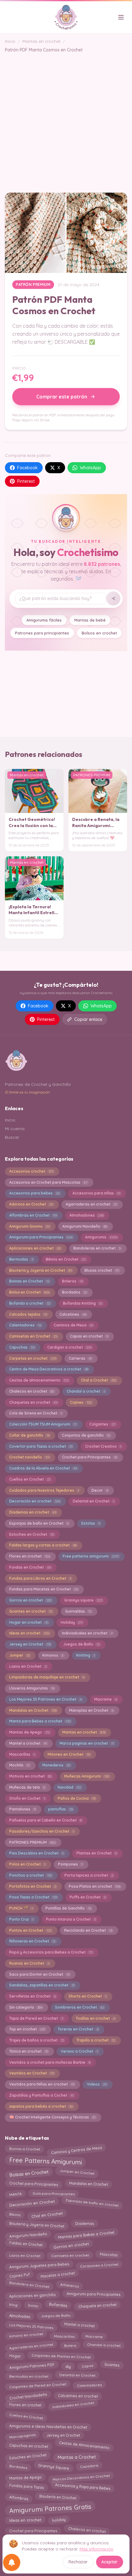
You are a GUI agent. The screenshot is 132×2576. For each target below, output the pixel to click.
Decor (100, 1490)
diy (68, 2365)
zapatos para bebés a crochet (41, 2106)
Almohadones (86, 1215)
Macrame (106, 1699)
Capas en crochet (89, 1336)
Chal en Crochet (47, 2214)
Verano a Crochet (79, 2051)
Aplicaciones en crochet (35, 1248)
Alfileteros (69, 2284)
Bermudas (21, 1259)
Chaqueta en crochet (97, 2306)
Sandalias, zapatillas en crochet (42, 1985)
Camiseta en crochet (70, 2255)
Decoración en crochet (35, 1501)
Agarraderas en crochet (91, 1204)
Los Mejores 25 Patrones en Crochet (45, 1699)
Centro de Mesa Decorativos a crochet (49, 1369)
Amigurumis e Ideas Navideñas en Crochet (48, 2425)
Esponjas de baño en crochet (92, 2204)
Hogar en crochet (29, 1622)
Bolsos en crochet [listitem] (99, 633)
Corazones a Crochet (99, 2264)
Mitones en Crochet (69, 1754)
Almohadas (19, 2315)
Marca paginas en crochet (87, 1743)
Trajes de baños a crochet (37, 2040)
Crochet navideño (29, 1457)
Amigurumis (101, 1237)
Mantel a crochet (28, 1743)
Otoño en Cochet (27, 1798)
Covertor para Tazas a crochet (41, 1446)
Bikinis (15, 2213)
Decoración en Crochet (32, 2203)
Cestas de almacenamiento (39, 1380)
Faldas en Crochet (26, 2245)
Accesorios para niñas (96, 1193)
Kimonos (53, 1655)
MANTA (15, 2194)
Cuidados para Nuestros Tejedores (44, 1490)
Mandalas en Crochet (33, 1710)
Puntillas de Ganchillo (68, 1908)
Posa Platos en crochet (95, 1886)
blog (13, 2306)
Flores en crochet (30, 1556)
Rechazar (78, 2562)
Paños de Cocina (77, 1798)
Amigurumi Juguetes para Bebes (39, 2265)
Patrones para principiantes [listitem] (42, 633)
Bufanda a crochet (30, 1303)
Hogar (15, 2356)
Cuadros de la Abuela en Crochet (43, 1468)
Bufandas (58, 2304)
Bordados (74, 1292)
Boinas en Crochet (29, 1281)
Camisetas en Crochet (33, 1336)
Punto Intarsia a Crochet (71, 1919)
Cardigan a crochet (69, 1347)
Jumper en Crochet (77, 2173)
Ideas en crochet (29, 1633)
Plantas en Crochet (97, 1853)
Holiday (72, 1622)
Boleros (72, 1281)
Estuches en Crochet (32, 1534)
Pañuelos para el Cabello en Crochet (45, 1820)
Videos (97, 2084)
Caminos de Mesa (73, 1325)
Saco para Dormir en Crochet (39, 1974)
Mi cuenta (15, 1129)
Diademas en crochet (33, 1512)
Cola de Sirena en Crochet (36, 1413)
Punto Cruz (21, 1919)
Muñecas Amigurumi (87, 1776)
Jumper (19, 1655)
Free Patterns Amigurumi (45, 2161)
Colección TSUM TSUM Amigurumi (43, 1424)
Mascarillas (22, 1754)
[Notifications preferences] (12, 2562)
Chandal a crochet (86, 1391)
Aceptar (109, 2562)
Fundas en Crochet (30, 1567)
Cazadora (89, 2467)
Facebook (27, 468)
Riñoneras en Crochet (32, 1941)
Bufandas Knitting (83, 1303)
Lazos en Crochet (28, 1666)
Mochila (19, 1765)
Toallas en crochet (95, 2018)
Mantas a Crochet (77, 2456)
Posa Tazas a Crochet (33, 1897)
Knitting (85, 1655)
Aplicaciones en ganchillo (32, 2295)
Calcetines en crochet (78, 2396)
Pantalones (22, 1809)
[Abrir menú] (121, 17)
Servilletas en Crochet (33, 1996)
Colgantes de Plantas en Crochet (61, 2355)
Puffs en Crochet (88, 1897)
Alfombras (19, 2498)
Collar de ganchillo (29, 1435)
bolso (33, 2304)
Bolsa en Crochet (29, 1292)
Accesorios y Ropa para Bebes (83, 2486)
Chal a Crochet (99, 1380)
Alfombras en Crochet (33, 1215)
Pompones (70, 1864)
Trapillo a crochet (96, 2040)
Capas (87, 2365)
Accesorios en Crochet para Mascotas (48, 1182)
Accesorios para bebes (35, 1193)
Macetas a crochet (58, 2274)
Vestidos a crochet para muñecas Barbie (50, 2062)
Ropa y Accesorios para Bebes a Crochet (51, 1952)
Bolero (70, 2345)
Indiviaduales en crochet (87, 1633)
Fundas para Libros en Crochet (40, 1578)
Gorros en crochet (30, 1600)
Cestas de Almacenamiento (84, 2446)
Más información (96, 2549)
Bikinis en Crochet (66, 1259)
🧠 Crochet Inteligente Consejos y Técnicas (52, 2117)
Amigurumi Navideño (85, 1226)
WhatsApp (90, 468)
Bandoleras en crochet (97, 1248)
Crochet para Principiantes (33, 2184)
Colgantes (102, 1424)
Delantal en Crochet (93, 1501)
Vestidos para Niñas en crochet (42, 2084)
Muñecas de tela (27, 1787)
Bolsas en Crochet (29, 2173)
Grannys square (83, 1600)
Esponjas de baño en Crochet (39, 1523)
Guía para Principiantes (54, 2194)
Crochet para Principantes (90, 1457)
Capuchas (22, 1347)
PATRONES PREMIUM (32, 1842)
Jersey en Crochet (30, 1644)
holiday (59, 2521)
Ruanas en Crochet (29, 1963)
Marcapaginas (22, 2436)
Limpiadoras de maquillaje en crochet (47, 1677)
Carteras (80, 1358)
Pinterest (26, 481)
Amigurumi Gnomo (29, 1226)
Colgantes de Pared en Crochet (38, 2385)
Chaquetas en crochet (33, 1402)
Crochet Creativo (103, 1446)
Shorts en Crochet (87, 1996)
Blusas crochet (102, 1270)
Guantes (112, 2366)
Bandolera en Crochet (29, 2286)
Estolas (91, 1523)
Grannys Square (54, 2468)
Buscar (12, 1137)
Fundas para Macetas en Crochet (44, 1589)
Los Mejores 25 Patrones (31, 2326)
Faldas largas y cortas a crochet (43, 1545)
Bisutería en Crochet (58, 2496)
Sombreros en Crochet (80, 2007)
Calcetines (73, 1314)
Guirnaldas (78, 1611)
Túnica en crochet (29, 2051)
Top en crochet (27, 2029)
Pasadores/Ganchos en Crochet (42, 1831)
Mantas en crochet (41, 41)
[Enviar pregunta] (113, 598)
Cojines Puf (19, 2275)
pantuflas (60, 1809)
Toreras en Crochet (78, 2029)
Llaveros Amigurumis (32, 1688)
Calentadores (25, 1325)
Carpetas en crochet (33, 1358)
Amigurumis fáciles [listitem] (44, 620)
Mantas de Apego (29, 1732)
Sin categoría (26, 2007)
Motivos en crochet (30, 1776)
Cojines (81, 1402)
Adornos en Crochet (31, 1204)
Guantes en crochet (31, 1611)
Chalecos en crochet (32, 1391)
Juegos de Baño (82, 1644)
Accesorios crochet (31, 1171)
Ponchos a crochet (31, 1875)
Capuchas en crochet (28, 2445)
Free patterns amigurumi (91, 1556)
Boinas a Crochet (24, 2149)
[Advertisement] (66, 119)
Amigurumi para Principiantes (41, 1237)
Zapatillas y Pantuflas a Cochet (41, 2095)
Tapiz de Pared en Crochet (36, 2018)
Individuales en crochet (73, 2406)
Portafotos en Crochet (33, 1886)
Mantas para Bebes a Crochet (86, 2235)
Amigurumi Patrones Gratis (50, 2508)
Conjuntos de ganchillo (86, 1435)
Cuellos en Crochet (30, 1479)
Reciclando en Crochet (88, 1930)
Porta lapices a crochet (89, 1875)
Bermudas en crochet (29, 2375)
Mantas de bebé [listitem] (90, 620)
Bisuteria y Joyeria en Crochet (41, 1270)
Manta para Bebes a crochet (40, 1721)
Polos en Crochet (27, 1864)
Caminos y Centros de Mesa (76, 2149)
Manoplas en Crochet (91, 1710)
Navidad (69, 1787)
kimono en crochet (26, 2336)
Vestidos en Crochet (32, 2073)
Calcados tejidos (28, 1314)
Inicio (10, 41)
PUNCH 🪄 (21, 1908)
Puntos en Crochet (30, 1930)
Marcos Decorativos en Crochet (81, 2476)
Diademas (85, 2224)
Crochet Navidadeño (28, 2396)
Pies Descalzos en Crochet (37, 1853)
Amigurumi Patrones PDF (32, 2365)
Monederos (56, 1765)
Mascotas (109, 2255)
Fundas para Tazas (27, 2488)
